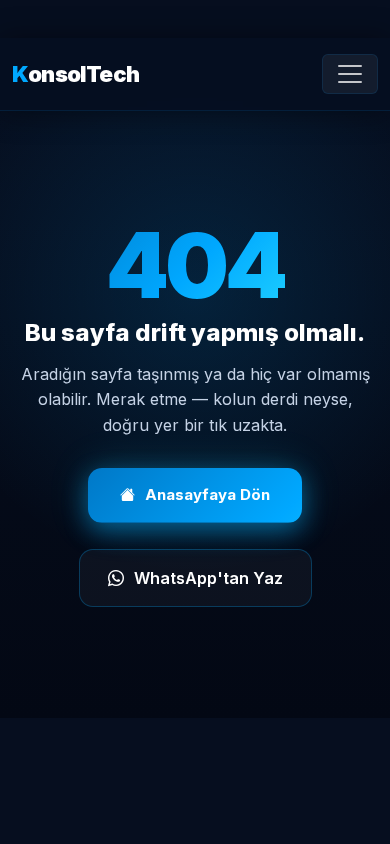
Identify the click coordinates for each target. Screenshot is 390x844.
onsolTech (75, 74)
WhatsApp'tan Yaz (208, 578)
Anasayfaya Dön (207, 494)
